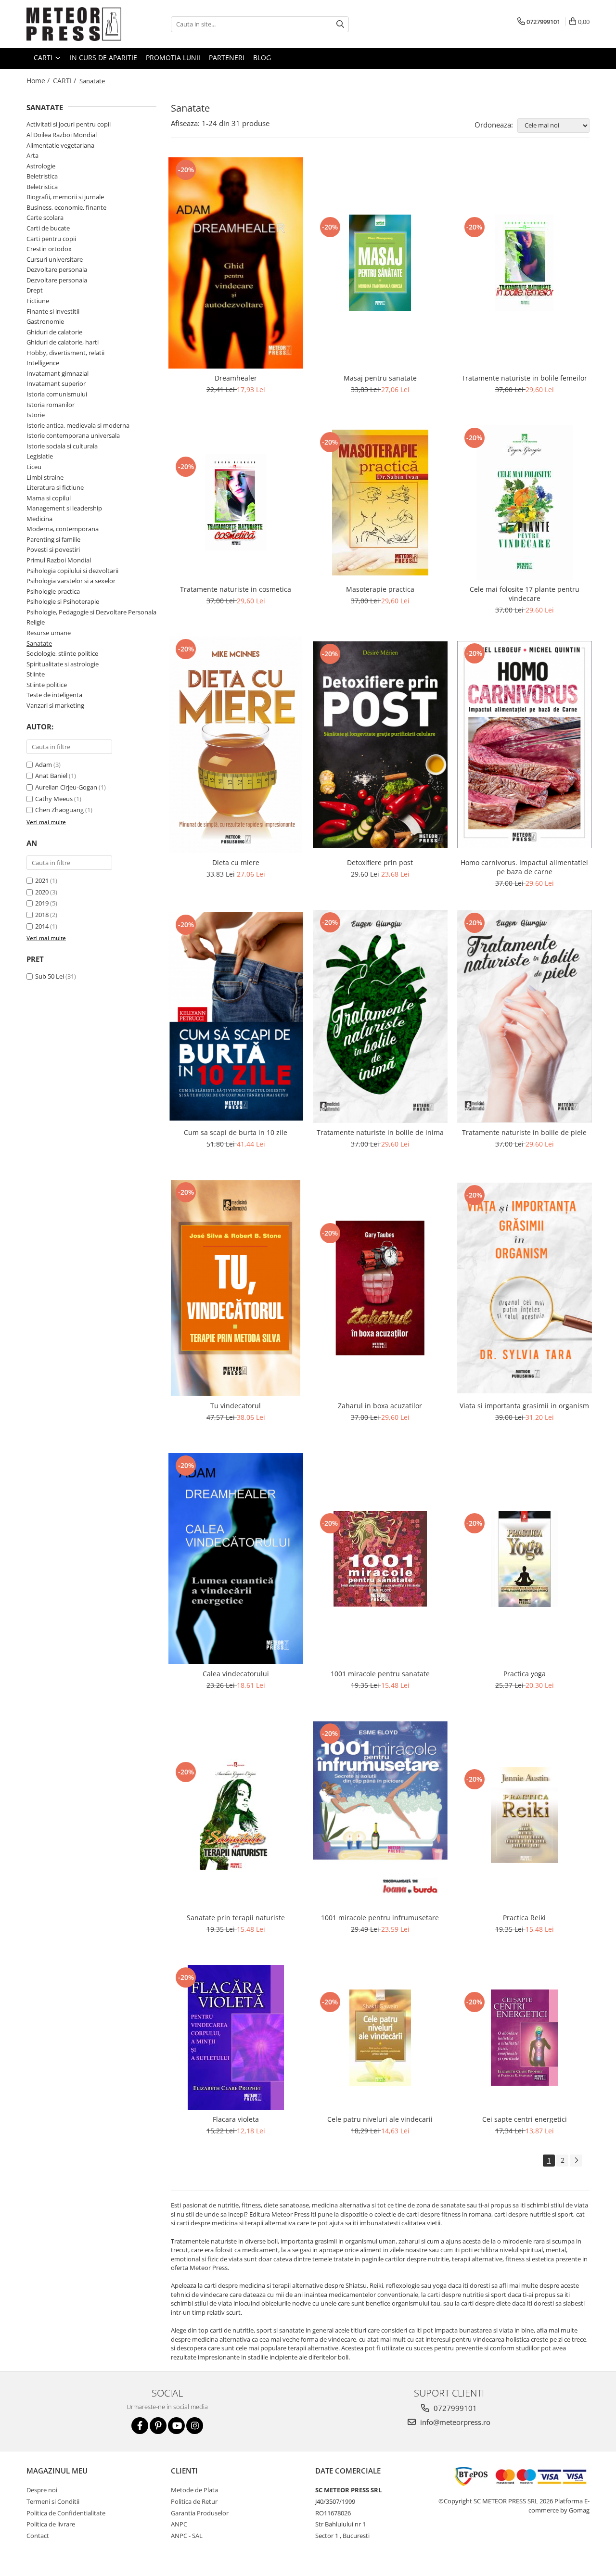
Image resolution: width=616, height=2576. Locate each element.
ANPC (179, 2524)
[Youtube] (176, 2426)
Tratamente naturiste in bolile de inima (380, 1132)
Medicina (39, 519)
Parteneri (227, 57)
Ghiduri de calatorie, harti (63, 342)
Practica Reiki (524, 1918)
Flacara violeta (236, 2119)
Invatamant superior (56, 383)
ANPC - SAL (187, 2536)
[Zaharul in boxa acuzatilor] (380, 1288)
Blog (262, 57)
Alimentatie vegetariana (60, 145)
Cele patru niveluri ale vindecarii (380, 2119)
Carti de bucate (48, 228)
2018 (42, 915)
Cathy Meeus (54, 799)
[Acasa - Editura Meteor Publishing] (75, 24)
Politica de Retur (194, 2501)
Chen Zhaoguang (59, 810)
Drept (35, 290)
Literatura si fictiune (55, 487)
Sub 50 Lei (50, 976)
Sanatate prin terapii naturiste (236, 1918)
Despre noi (42, 2490)
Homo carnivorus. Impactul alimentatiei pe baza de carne (524, 867)
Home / (39, 81)
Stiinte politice (47, 685)
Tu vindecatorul (236, 1406)
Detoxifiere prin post (380, 862)
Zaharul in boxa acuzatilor (380, 1406)
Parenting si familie (53, 539)
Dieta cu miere (236, 862)
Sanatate (39, 643)
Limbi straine (45, 477)
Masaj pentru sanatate (380, 378)
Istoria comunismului (57, 394)
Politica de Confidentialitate (66, 2513)
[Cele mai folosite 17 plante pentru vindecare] (525, 503)
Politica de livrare (51, 2524)
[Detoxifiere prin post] (380, 745)
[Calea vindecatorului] (236, 1559)
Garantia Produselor (200, 2513)
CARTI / (65, 81)
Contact (38, 2536)
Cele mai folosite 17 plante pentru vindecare (525, 594)
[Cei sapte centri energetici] (525, 2038)
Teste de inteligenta (54, 695)
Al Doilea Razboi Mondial (62, 135)
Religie (36, 622)
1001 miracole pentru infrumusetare (380, 1918)
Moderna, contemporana (63, 529)
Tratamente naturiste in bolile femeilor (524, 378)
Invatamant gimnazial (58, 373)
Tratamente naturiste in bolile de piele (524, 1132)
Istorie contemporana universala (73, 435)
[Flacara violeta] (236, 2037)
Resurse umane (49, 633)
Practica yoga (525, 1674)
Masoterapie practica (380, 589)
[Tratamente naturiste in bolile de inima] (380, 1017)
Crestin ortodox (49, 249)
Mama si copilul (49, 498)
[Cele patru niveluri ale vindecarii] (380, 2038)
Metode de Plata (194, 2490)
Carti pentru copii (51, 239)
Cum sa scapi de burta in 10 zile (236, 1132)
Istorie (36, 415)
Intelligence (43, 363)
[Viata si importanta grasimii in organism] (525, 1288)
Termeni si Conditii (53, 2501)
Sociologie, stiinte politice (62, 653)
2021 (42, 880)
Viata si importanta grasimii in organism (524, 1406)
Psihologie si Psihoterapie (63, 601)
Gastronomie (45, 321)
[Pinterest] (158, 2426)
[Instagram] (195, 2426)
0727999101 (454, 2408)
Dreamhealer (236, 378)
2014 (42, 926)
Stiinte (36, 674)
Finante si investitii (53, 311)
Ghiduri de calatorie (54, 332)
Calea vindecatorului (236, 1674)
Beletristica (42, 176)
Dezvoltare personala (57, 269)
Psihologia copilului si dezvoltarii (72, 571)
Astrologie (41, 166)
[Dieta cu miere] (236, 745)
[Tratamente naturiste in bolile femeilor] (525, 263)
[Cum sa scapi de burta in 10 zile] (236, 1016)
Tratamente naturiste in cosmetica (236, 589)
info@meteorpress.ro (454, 2422)
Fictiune (38, 301)
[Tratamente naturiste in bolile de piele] (525, 1016)
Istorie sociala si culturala (62, 446)
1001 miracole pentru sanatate (380, 1674)
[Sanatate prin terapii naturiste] (236, 1815)
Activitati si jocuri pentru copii (69, 124)
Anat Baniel (51, 776)
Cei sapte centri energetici (525, 2119)
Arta (32, 155)
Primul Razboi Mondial (59, 560)
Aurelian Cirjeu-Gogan (66, 787)
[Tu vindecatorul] (236, 1288)
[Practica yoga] (525, 1559)
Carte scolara (45, 217)
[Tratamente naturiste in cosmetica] (236, 502)
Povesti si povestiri (53, 549)
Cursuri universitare (55, 259)
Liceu (34, 467)
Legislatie (40, 456)
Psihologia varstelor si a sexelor (71, 581)
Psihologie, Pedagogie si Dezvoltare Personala (91, 612)
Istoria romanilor (51, 405)
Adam (44, 765)
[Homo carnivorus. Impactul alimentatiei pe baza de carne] (525, 745)
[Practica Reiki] (525, 1815)
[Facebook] (140, 2426)
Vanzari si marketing (55, 705)
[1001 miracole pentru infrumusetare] (380, 1815)
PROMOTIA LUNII (173, 57)
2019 (42, 903)
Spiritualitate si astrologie (63, 664)
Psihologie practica (53, 591)
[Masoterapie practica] (380, 503)
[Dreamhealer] (236, 263)
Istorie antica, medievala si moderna (78, 425)
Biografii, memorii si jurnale (65, 197)
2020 (42, 892)
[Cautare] (340, 24)
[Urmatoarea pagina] (576, 2161)
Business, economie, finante (66, 207)
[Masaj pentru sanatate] (380, 263)
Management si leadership (64, 508)
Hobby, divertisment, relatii (65, 353)
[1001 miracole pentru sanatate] (380, 1559)
